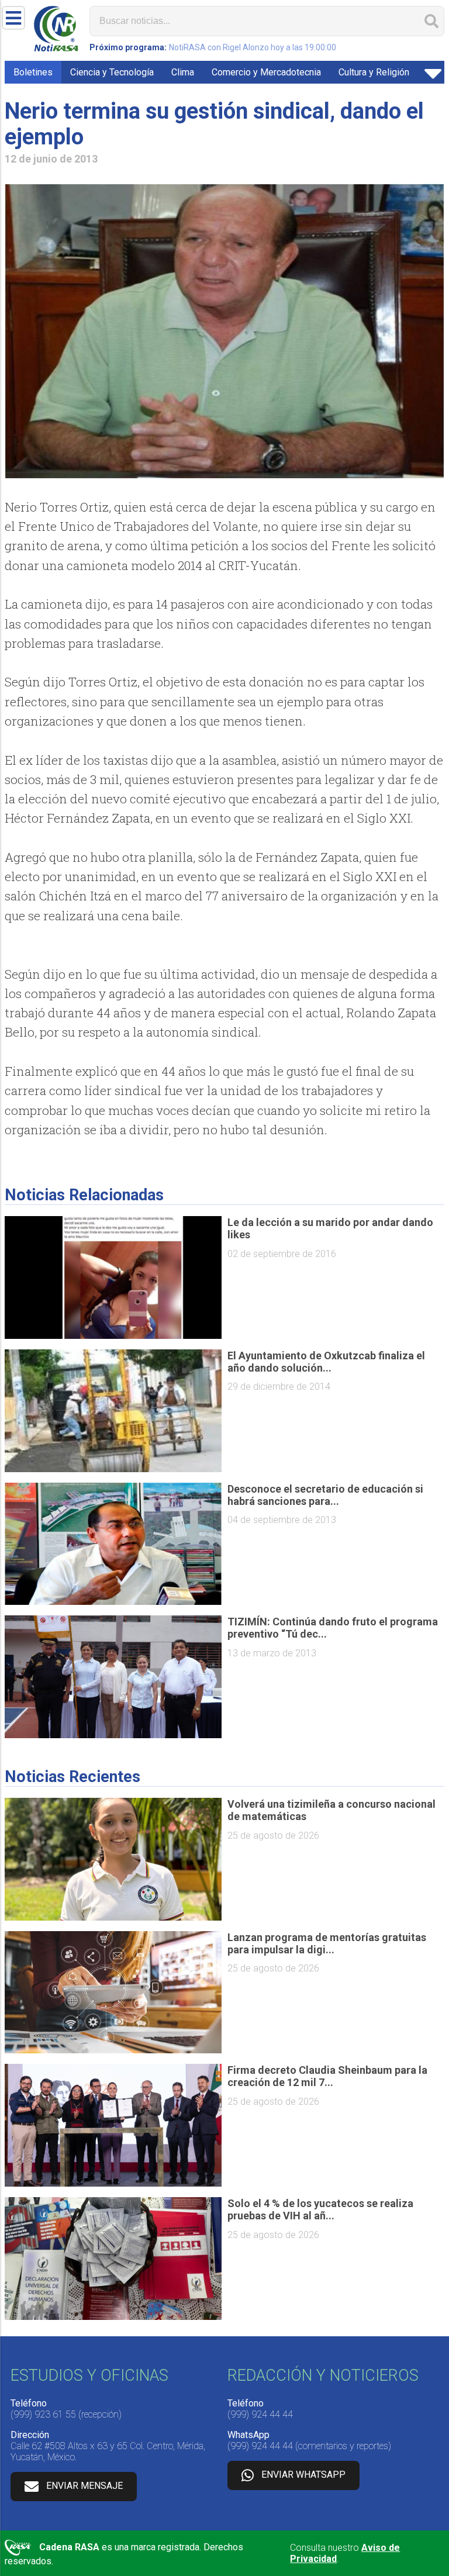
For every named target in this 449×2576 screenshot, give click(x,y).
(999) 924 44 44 (260, 2414)
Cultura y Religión (374, 72)
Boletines (33, 72)
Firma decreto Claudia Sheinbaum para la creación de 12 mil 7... (327, 2076)
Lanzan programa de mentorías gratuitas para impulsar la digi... (327, 1943)
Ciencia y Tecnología (112, 72)
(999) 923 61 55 (43, 2414)
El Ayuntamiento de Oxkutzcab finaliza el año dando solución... (326, 1362)
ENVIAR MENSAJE (84, 2486)
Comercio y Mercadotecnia (266, 72)
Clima (183, 72)
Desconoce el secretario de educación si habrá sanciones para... (325, 1495)
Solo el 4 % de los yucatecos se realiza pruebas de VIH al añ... (320, 2209)
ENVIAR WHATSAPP (303, 2475)
